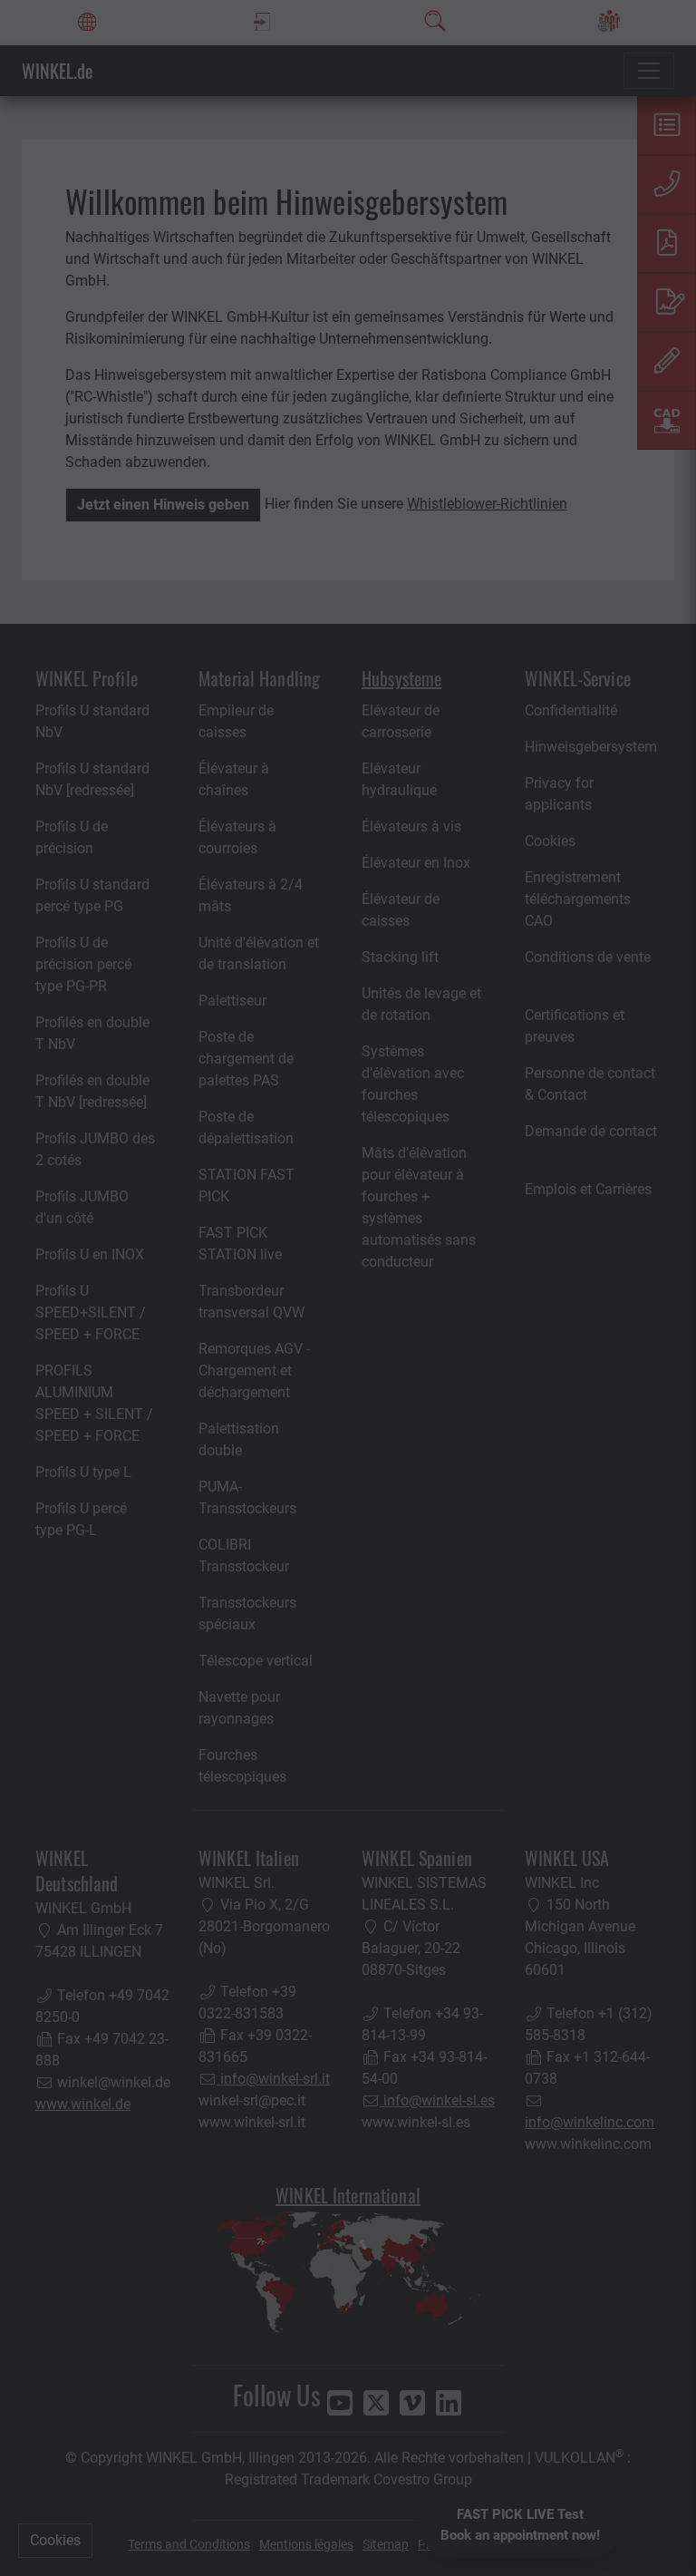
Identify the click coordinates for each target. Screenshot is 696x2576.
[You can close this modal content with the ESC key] (348, 1288)
